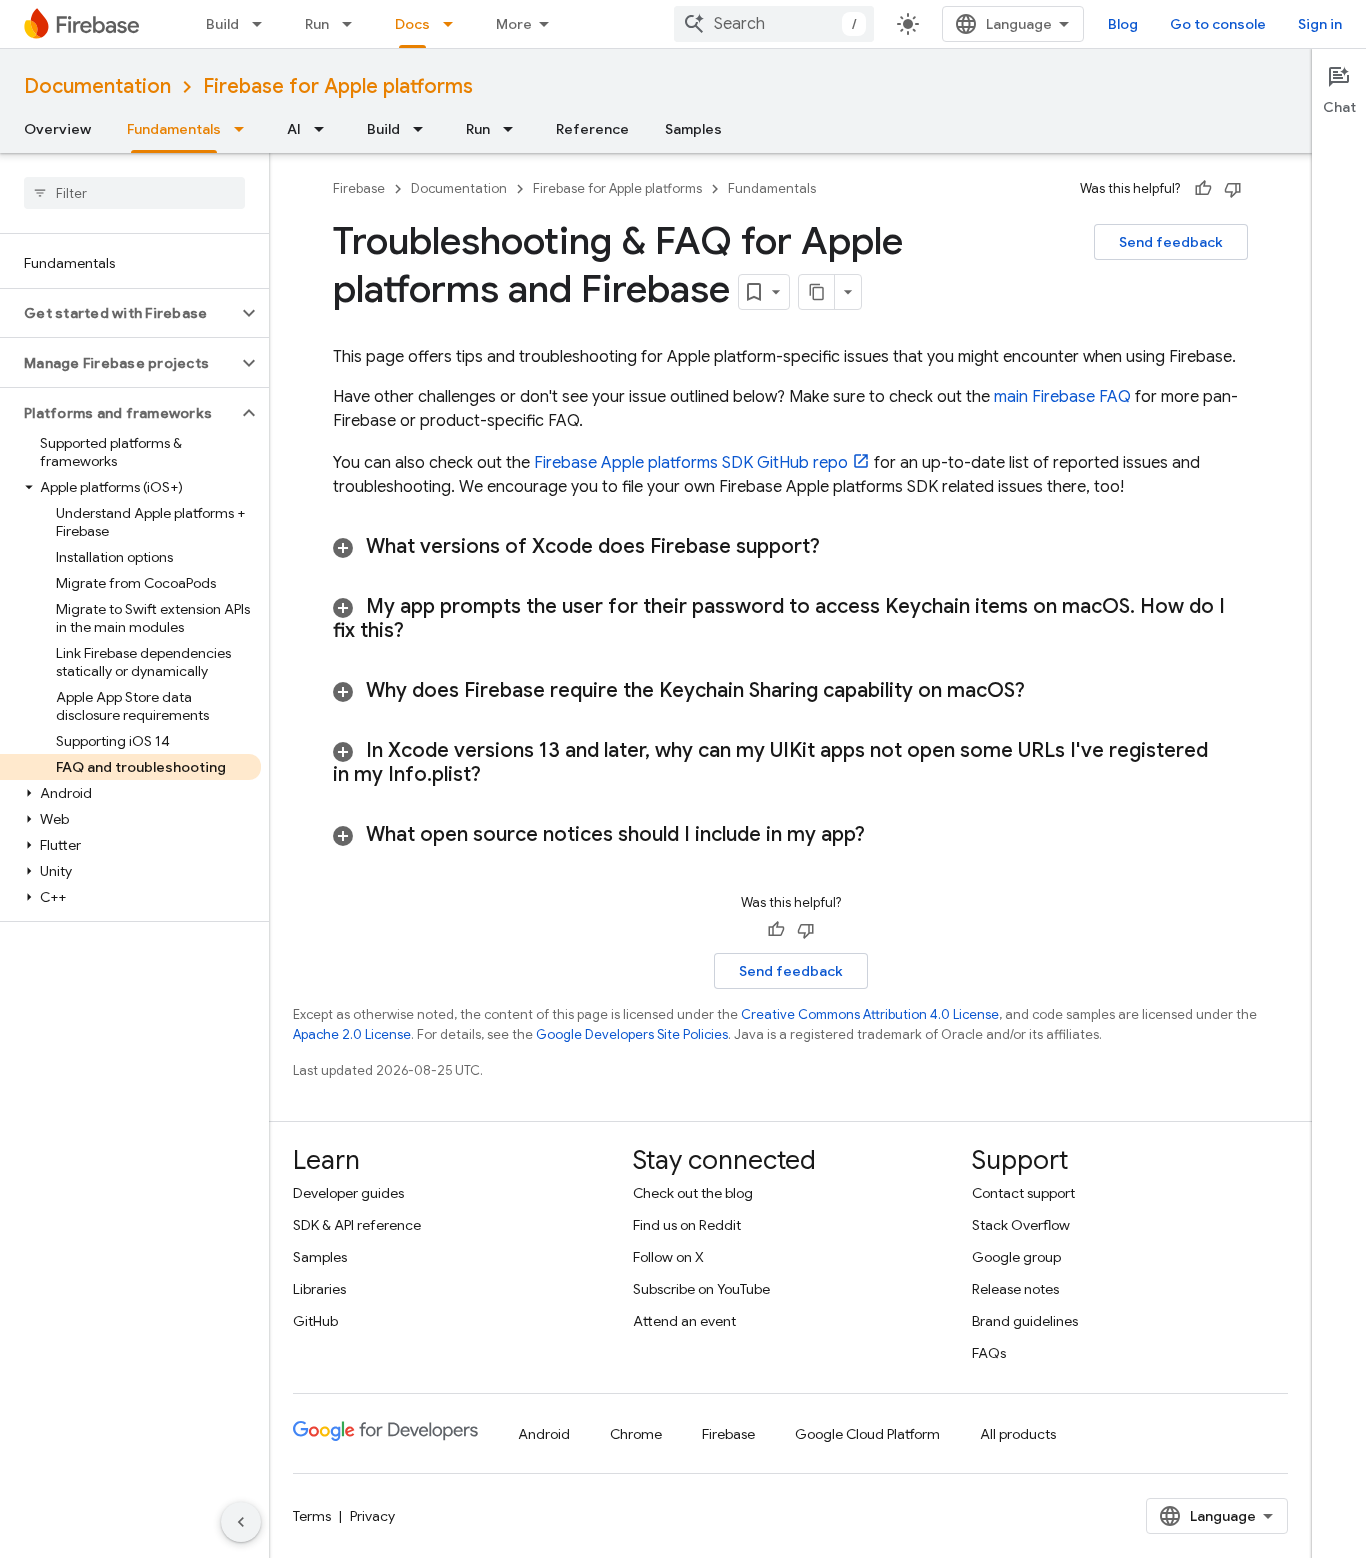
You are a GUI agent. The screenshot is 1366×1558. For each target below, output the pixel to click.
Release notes (1015, 1289)
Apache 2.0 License (352, 1034)
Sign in (1320, 24)
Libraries (319, 1289)
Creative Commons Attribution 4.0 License (870, 1014)
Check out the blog (693, 1193)
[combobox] (774, 24)
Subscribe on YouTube (701, 1289)
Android (544, 1434)
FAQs (989, 1353)
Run (317, 24)
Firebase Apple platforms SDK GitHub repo (691, 463)
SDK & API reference (357, 1225)
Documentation (97, 86)
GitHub (315, 1321)
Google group (1016, 1257)
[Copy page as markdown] (817, 292)
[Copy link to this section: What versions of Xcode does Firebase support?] (845, 547)
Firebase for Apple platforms (338, 86)
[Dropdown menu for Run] (353, 24)
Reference (592, 129)
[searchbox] (134, 193)
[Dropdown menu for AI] (325, 129)
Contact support (1023, 1193)
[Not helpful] (1233, 189)
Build (222, 24)
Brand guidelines (1025, 1321)
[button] (118, 313)
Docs (412, 24)
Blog (1123, 24)
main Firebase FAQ (1062, 397)
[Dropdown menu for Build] (263, 24)
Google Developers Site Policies (632, 1034)
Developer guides (348, 1193)
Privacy (372, 1516)
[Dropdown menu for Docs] (454, 24)
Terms (312, 1516)
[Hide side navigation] (241, 1522)
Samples (693, 129)
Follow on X (668, 1257)
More (514, 24)
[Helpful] (1203, 189)
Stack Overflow (1021, 1225)
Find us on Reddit (687, 1225)
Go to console (1218, 24)
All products (1018, 1434)
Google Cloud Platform (867, 1434)
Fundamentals (174, 129)
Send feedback (1171, 242)
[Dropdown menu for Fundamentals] (245, 129)
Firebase (359, 188)
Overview (57, 129)
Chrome (636, 1434)
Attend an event (684, 1321)
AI (294, 129)
